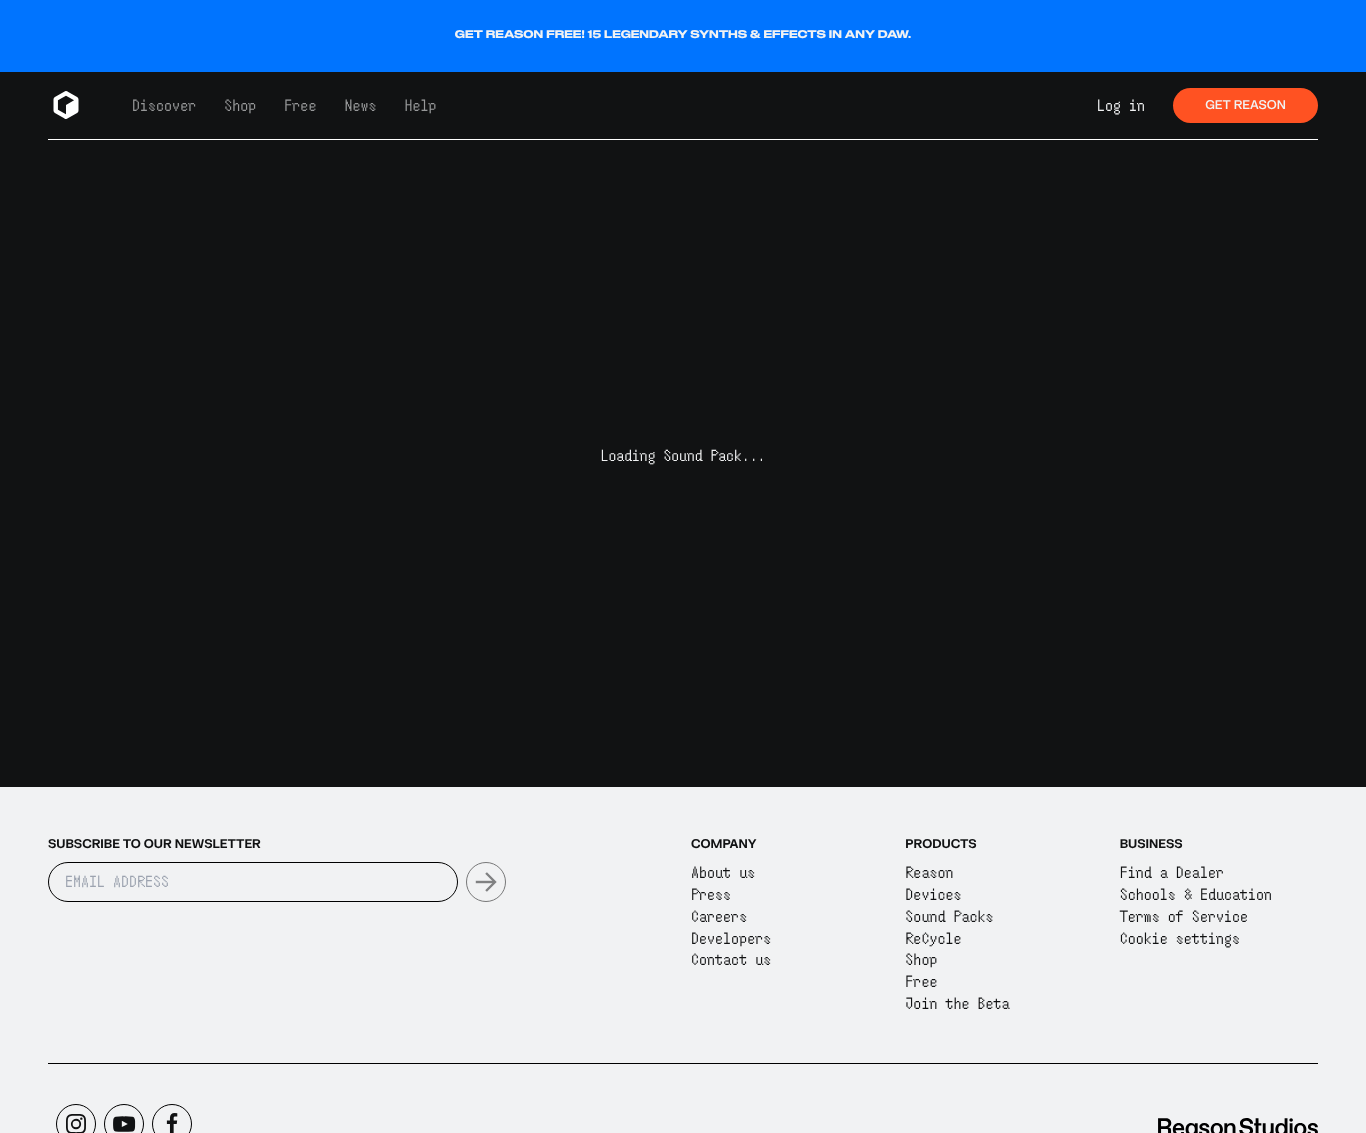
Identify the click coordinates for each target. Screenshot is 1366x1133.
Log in (1121, 105)
